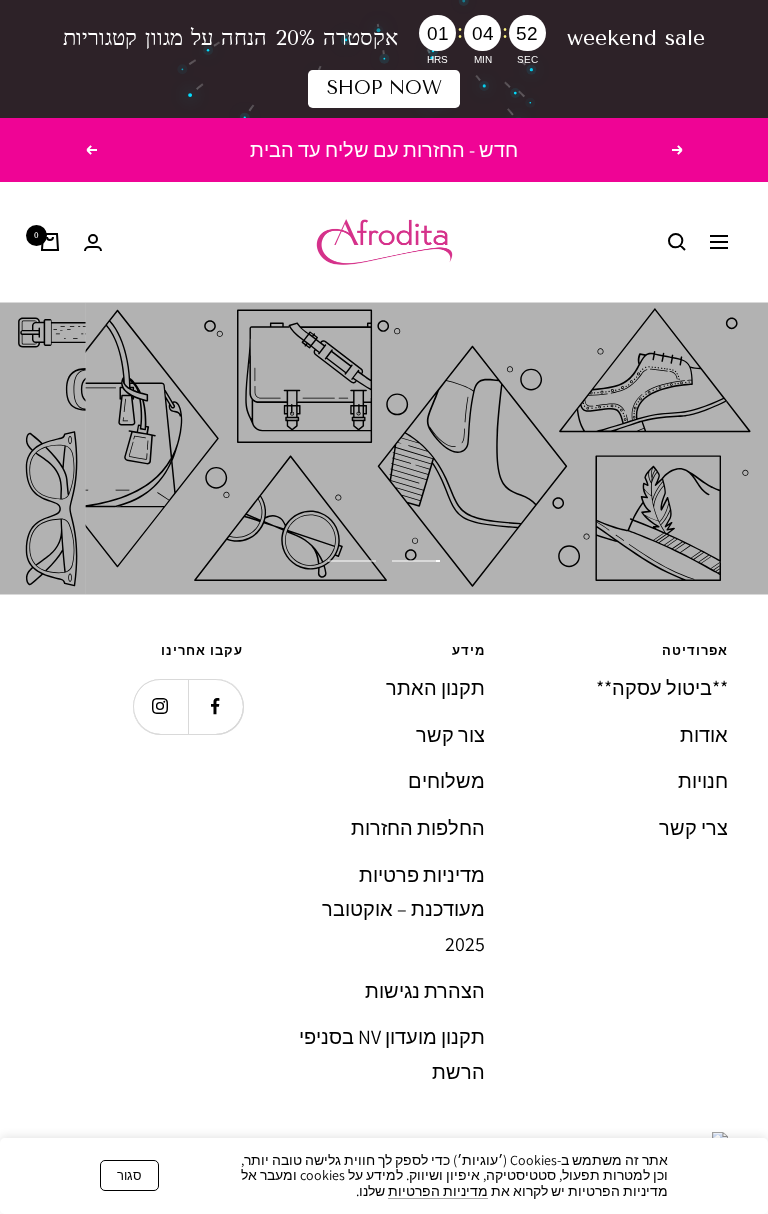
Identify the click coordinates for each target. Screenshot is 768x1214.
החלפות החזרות (418, 828)
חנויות (703, 781)
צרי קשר (693, 828)
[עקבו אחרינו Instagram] (160, 706)
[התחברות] (93, 242)
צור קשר (450, 735)
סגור (129, 1175)
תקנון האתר (435, 688)
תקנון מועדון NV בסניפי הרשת (392, 1054)
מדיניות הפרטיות (438, 1191)
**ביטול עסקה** (662, 688)
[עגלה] (50, 242)
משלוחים (446, 781)
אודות (704, 735)
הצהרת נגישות (425, 991)
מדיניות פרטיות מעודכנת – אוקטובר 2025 (403, 909)
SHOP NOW (384, 88)
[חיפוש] (677, 242)
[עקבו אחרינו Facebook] (215, 706)
